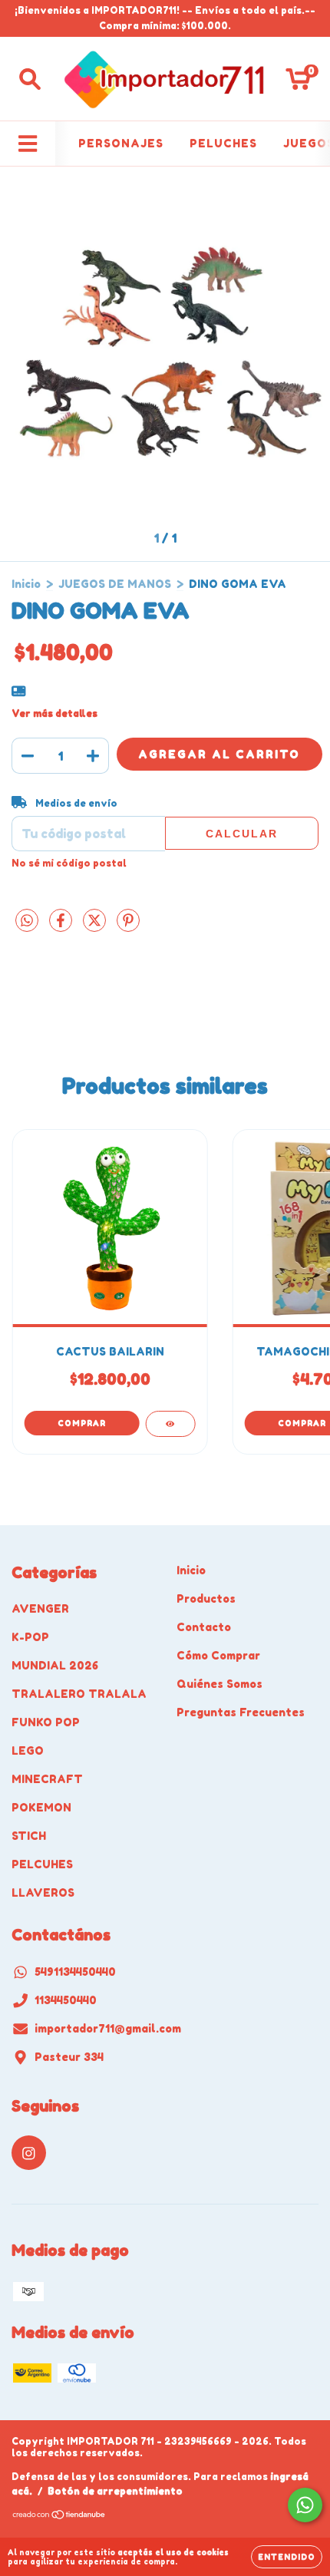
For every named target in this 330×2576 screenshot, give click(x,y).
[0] (298, 83)
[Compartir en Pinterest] (128, 927)
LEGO (28, 1750)
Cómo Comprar (218, 1655)
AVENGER (40, 1608)
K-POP (30, 1637)
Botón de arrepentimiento (115, 2491)
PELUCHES (223, 143)
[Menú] (28, 144)
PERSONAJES (121, 143)
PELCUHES (42, 1864)
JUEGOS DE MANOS (115, 584)
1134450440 (66, 2000)
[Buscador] (30, 79)
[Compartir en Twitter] (96, 927)
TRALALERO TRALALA (79, 1694)
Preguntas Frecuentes (241, 1712)
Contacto (204, 1627)
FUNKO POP (46, 1722)
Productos (206, 1598)
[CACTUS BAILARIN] (170, 1424)
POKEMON (41, 1807)
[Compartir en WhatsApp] (27, 921)
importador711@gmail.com (108, 2028)
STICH (29, 1836)
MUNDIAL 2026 (55, 1665)
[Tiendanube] (59, 2517)
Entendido (287, 2557)
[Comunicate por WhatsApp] (305, 2505)
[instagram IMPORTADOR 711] (29, 2153)
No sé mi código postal (69, 863)
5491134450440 (75, 1972)
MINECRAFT (47, 1779)
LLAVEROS (43, 1892)
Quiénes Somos (219, 1684)
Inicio (26, 584)
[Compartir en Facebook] (62, 927)
